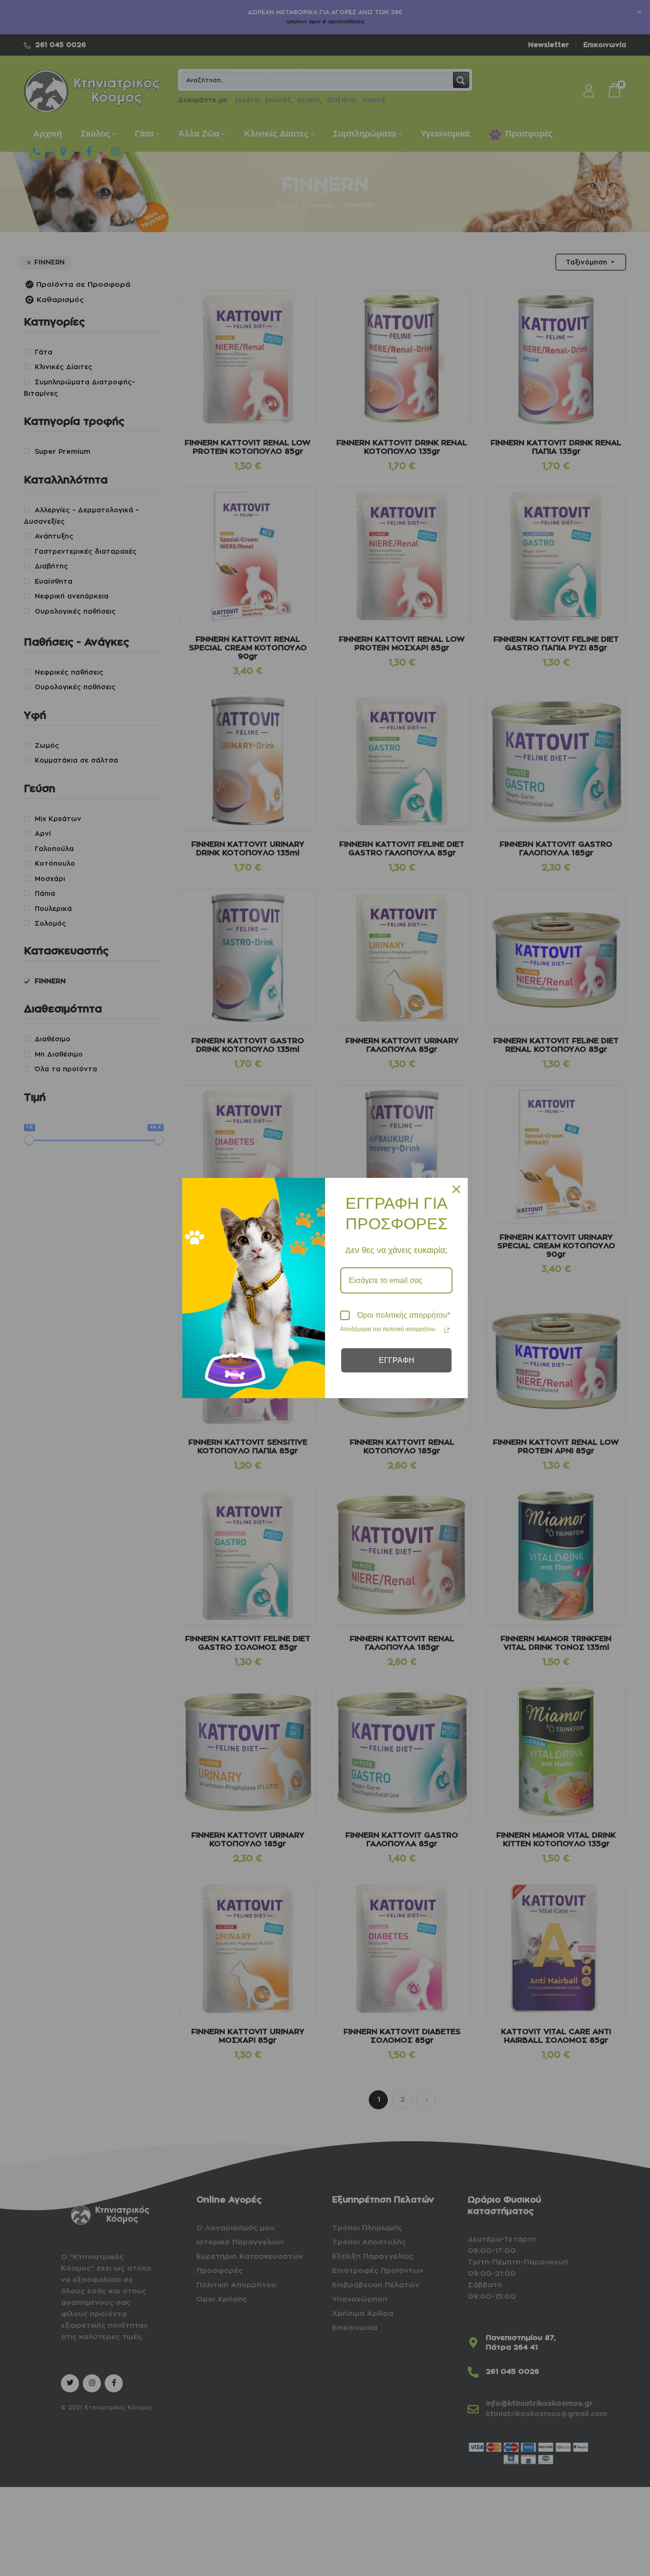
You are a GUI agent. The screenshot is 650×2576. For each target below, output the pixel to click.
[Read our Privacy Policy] (447, 1330)
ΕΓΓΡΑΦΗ (397, 1360)
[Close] (456, 1189)
